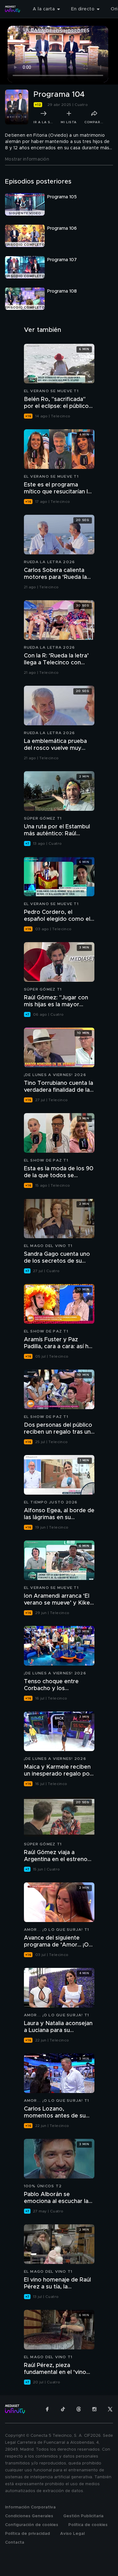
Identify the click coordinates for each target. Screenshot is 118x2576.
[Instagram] (94, 2409)
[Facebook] (47, 2409)
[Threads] (79, 2409)
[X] (110, 2409)
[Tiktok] (63, 2409)
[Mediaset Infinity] (13, 9)
